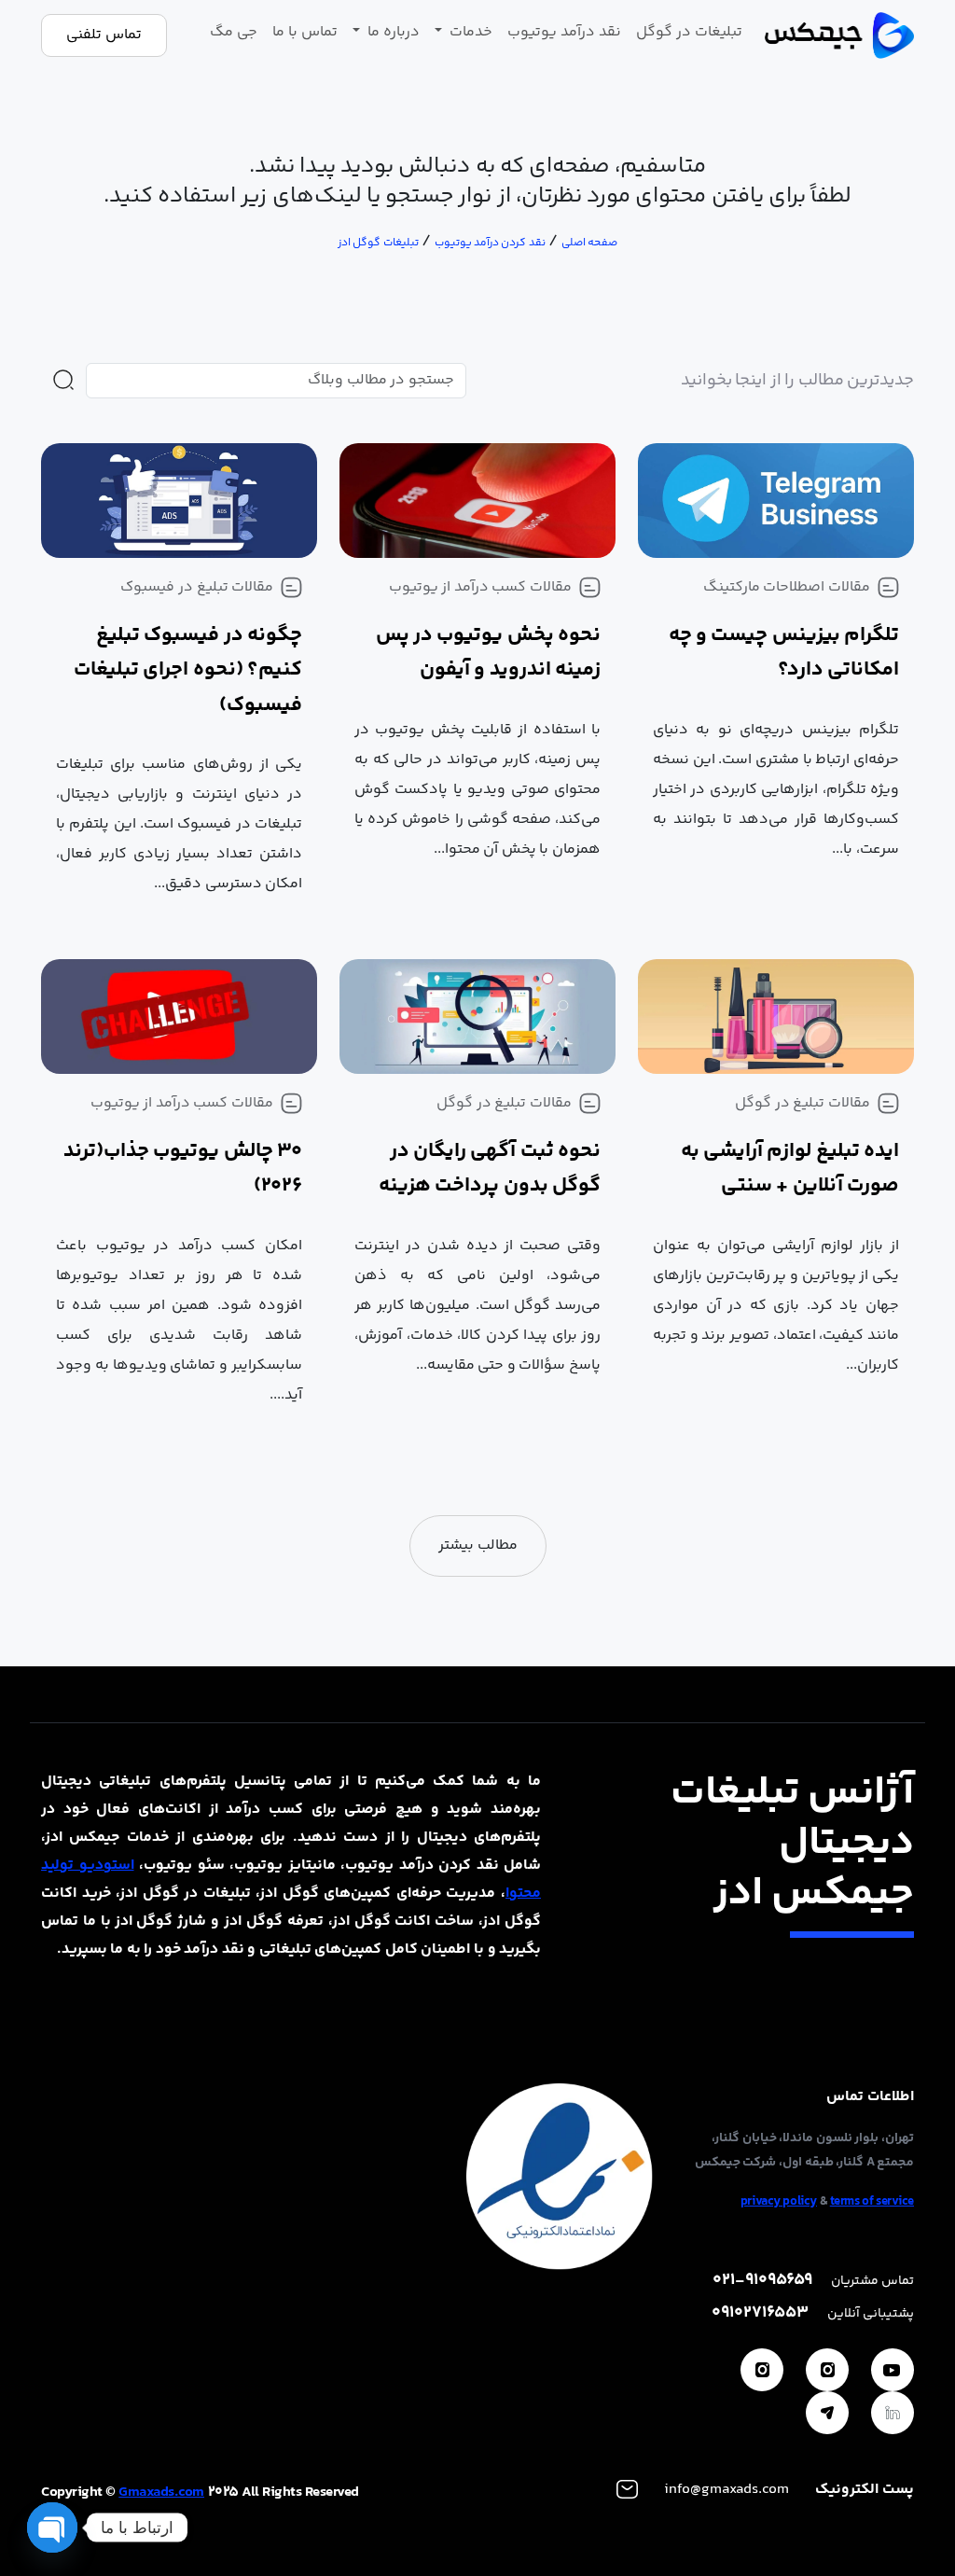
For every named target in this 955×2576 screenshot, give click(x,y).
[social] (893, 2370)
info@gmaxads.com (727, 2490)
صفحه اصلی (589, 243)
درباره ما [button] (392, 32)
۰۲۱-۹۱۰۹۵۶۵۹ (762, 2281)
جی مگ (234, 32)
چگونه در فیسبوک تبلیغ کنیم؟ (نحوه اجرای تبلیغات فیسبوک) (188, 670)
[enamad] (560, 2176)
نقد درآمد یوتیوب (564, 32)
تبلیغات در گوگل (689, 32)
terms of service (872, 2202)
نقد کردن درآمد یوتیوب (490, 243)
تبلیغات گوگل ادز (378, 243)
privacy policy (779, 2202)
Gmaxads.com (161, 2492)
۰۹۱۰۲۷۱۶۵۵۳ (760, 2313)
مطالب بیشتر (478, 1546)
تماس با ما (305, 32)
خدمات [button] (469, 32)
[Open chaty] (52, 2527)
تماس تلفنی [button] (104, 35)
